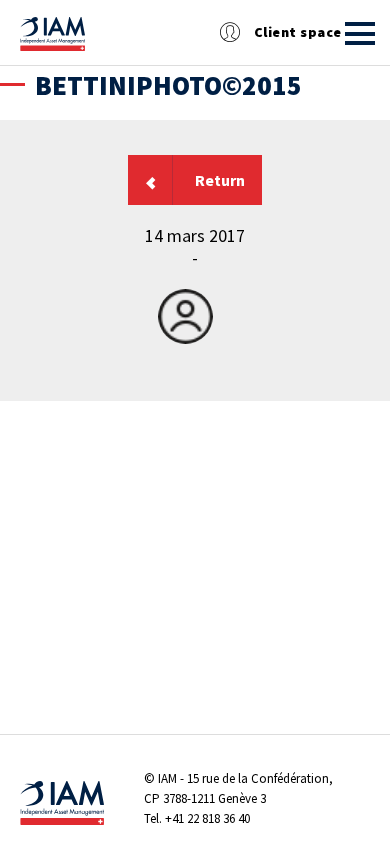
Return (220, 180)
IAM (167, 778)
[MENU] (360, 33)
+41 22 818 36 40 (207, 818)
